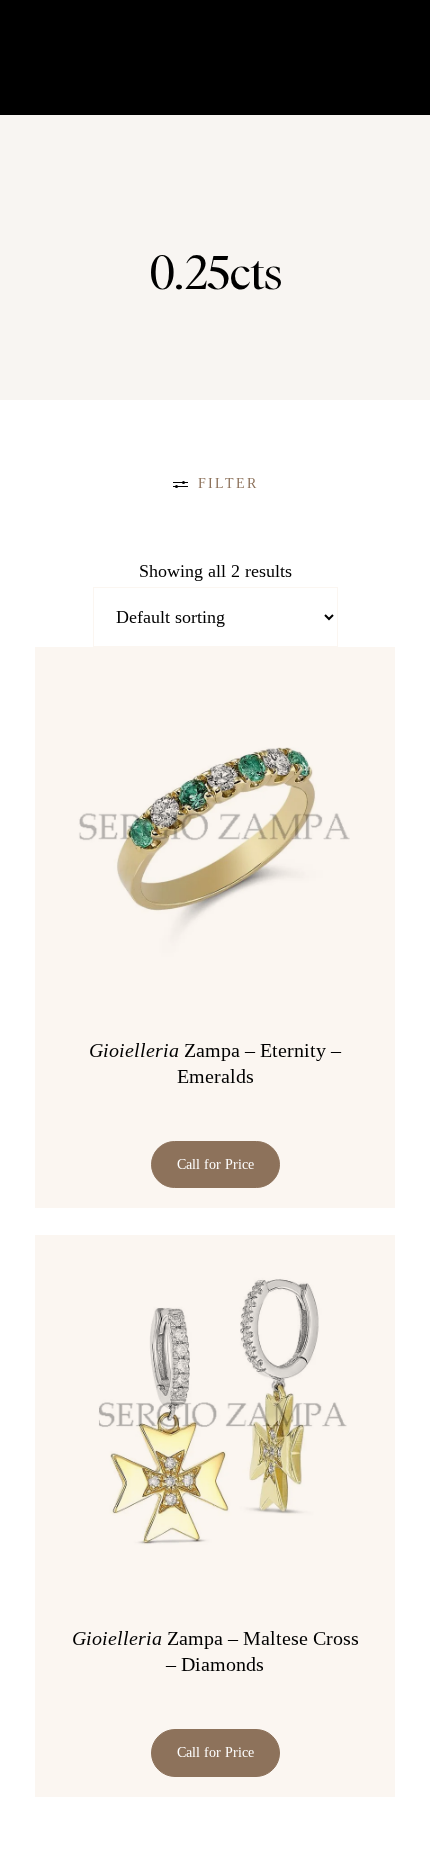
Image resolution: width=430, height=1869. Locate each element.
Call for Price (215, 1164)
